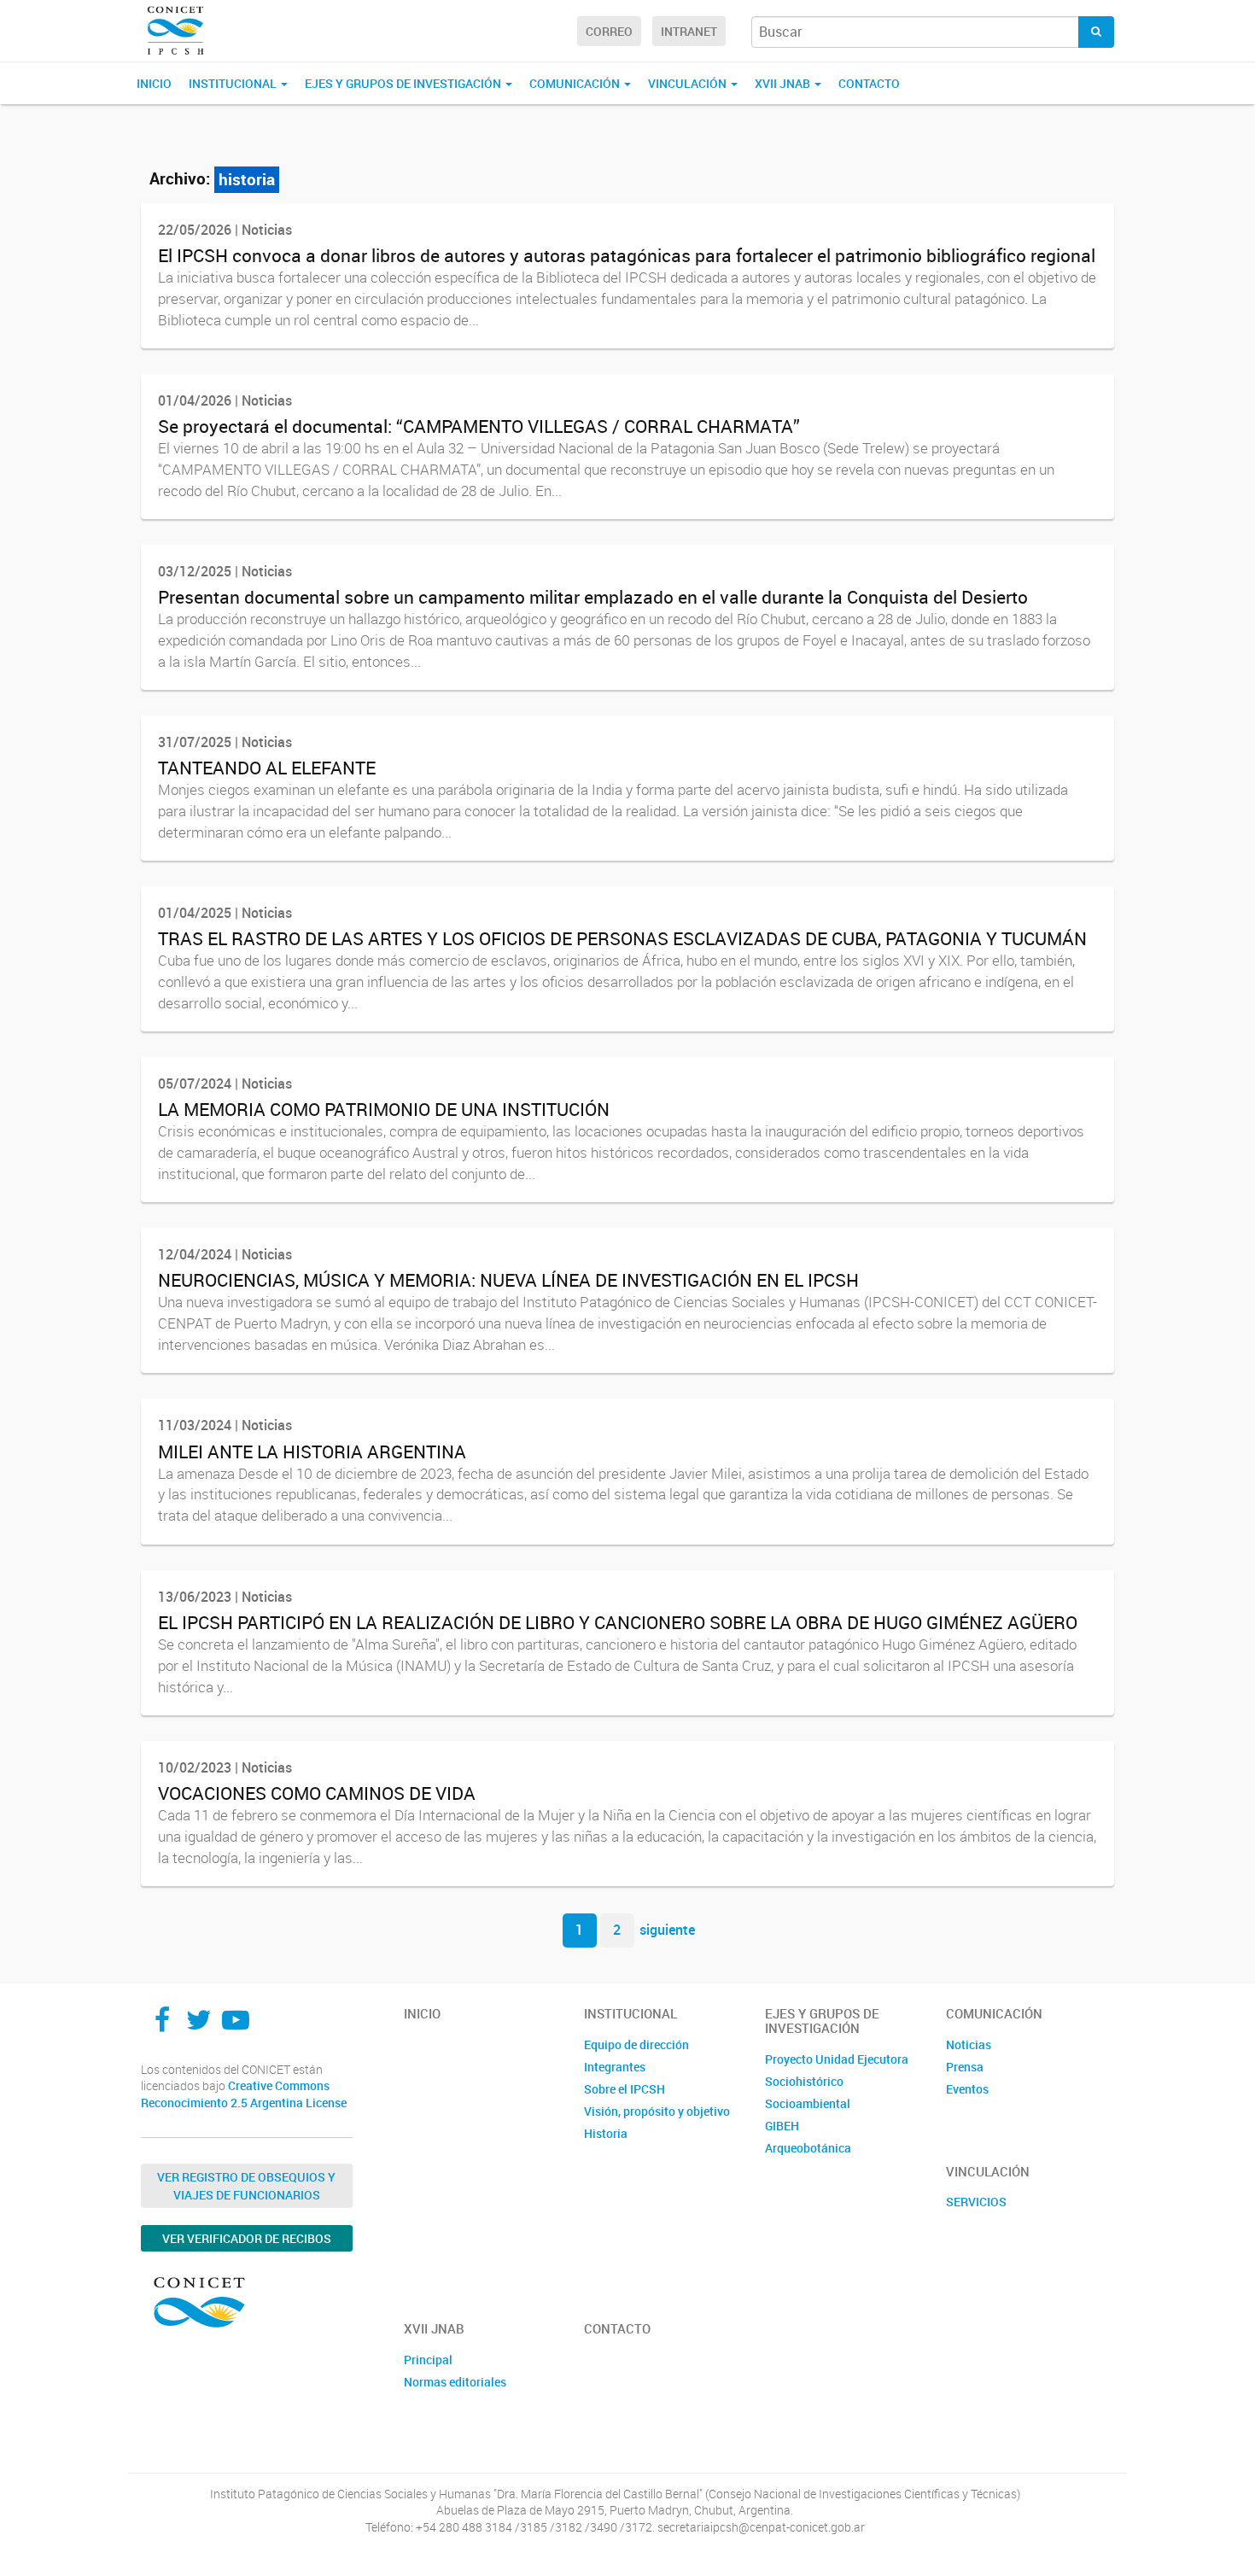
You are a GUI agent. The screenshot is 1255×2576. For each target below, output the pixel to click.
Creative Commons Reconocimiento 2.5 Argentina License (244, 2094)
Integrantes (615, 2067)
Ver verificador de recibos (247, 2238)
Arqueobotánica (808, 2148)
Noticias (969, 2044)
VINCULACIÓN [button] (689, 83)
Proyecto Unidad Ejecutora (837, 2059)
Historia (606, 2133)
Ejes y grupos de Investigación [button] (404, 83)
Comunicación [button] (576, 83)
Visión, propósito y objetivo (657, 2111)
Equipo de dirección (636, 2044)
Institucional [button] (234, 83)
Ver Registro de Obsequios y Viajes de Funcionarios (246, 2186)
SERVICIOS (976, 2202)
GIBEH (782, 2126)
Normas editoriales (455, 2382)
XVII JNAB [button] (784, 83)
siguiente (667, 1930)
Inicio (154, 83)
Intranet (689, 31)
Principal (428, 2360)
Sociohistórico (804, 2081)
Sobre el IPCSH (625, 2089)
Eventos (967, 2089)
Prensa (965, 2067)
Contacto (869, 83)
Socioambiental (808, 2103)
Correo (609, 31)
